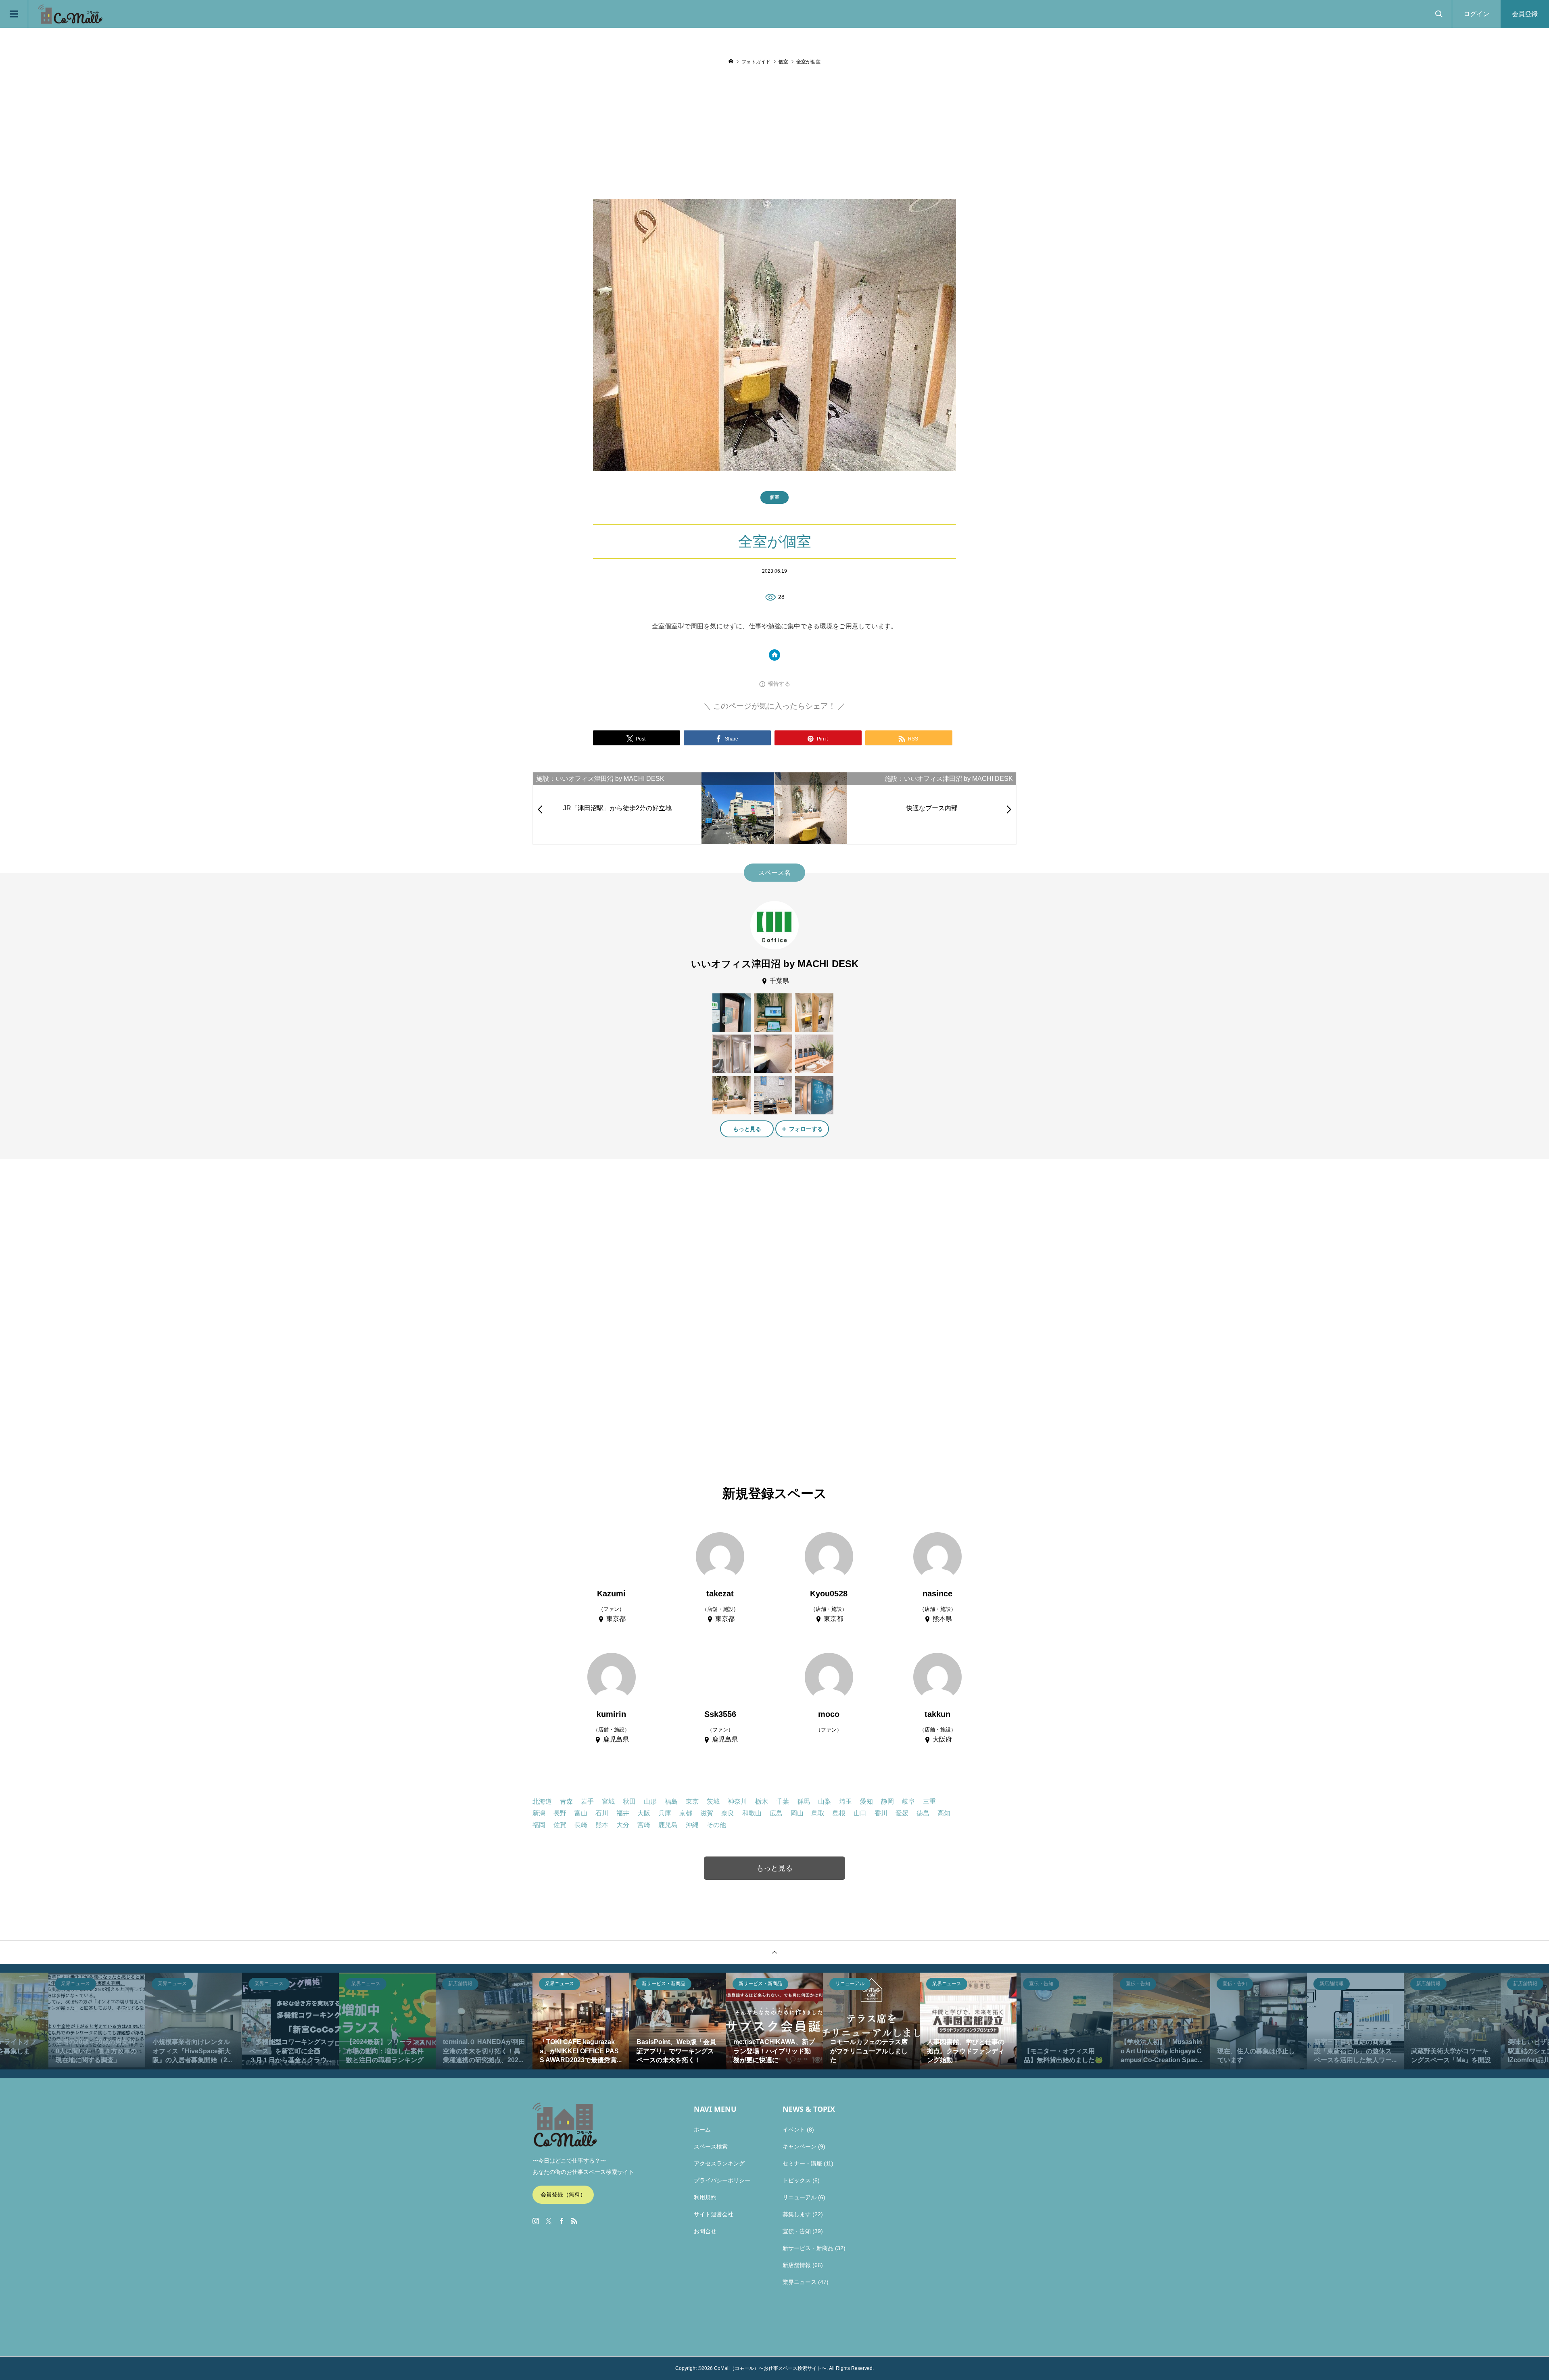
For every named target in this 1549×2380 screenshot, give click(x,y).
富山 (581, 1813)
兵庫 (665, 1813)
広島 (776, 1813)
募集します (797, 2214)
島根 (839, 1813)
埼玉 (845, 1801)
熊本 (602, 1825)
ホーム (702, 2130)
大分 (623, 1825)
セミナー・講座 (802, 2163)
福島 (671, 1801)
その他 (716, 1825)
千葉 (783, 1801)
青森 (566, 1801)
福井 (623, 1813)
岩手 (587, 1801)
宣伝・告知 (797, 2231)
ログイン (1476, 14)
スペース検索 (711, 2146)
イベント (794, 2130)
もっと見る (747, 1129)
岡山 (797, 1813)
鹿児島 (668, 1825)
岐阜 (908, 1801)
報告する (779, 684)
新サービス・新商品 (808, 2248)
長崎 (581, 1825)
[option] (97, 2021)
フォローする (806, 1129)
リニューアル (800, 2197)
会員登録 (1525, 14)
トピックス (797, 2180)
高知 (944, 1813)
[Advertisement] (774, 133)
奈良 (728, 1813)
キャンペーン (800, 2146)
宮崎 (644, 1825)
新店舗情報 (797, 2265)
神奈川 (737, 1801)
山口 (860, 1813)
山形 (650, 1801)
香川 (881, 1813)
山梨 (825, 1801)
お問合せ (705, 2231)
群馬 (804, 1801)
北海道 (542, 1801)
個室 (774, 497)
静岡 (887, 1801)
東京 (692, 1801)
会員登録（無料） (563, 2194)
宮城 (608, 1801)
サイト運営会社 (714, 2214)
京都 (686, 1813)
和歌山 (752, 1813)
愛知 (866, 1801)
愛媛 (902, 1813)
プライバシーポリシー (722, 2180)
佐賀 (560, 1825)
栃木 (762, 1801)
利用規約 (705, 2197)
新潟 (539, 1813)
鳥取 (818, 1813)
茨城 (713, 1801)
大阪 (644, 1813)
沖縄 (692, 1825)
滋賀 (707, 1813)
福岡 (539, 1825)
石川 (602, 1813)
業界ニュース (800, 2282)
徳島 (923, 1813)
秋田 (629, 1801)
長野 (560, 1813)
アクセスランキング (719, 2163)
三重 (929, 1801)
